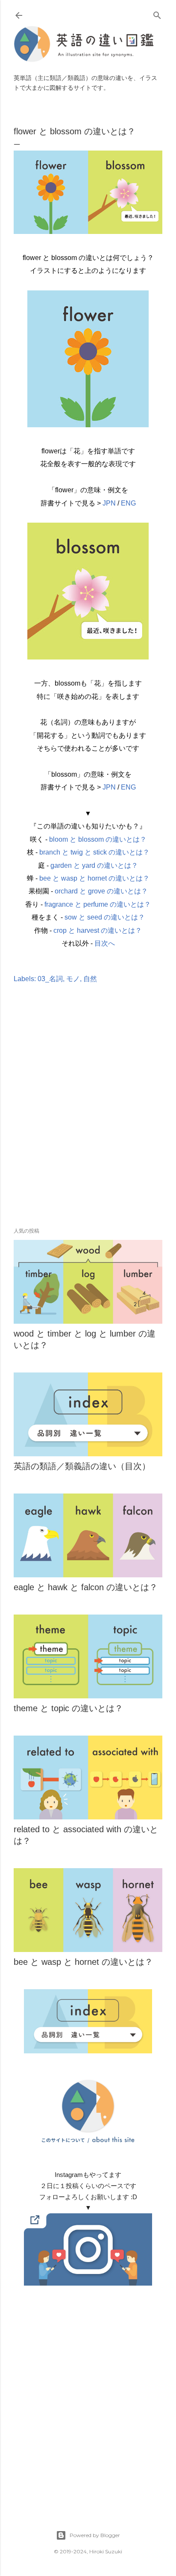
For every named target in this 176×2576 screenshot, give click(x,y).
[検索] (157, 13)
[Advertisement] (88, 1118)
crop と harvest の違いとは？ (98, 930)
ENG (128, 503)
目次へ (105, 943)
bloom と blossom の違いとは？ (98, 839)
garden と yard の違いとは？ (94, 865)
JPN (109, 503)
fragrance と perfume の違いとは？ (98, 904)
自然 (90, 979)
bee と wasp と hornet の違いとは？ (94, 878)
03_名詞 (50, 979)
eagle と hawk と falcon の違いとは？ (86, 1587)
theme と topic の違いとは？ (68, 1708)
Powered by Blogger (95, 2535)
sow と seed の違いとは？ (105, 917)
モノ (73, 979)
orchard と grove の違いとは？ (101, 891)
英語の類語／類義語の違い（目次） (82, 1466)
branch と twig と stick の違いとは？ (94, 852)
